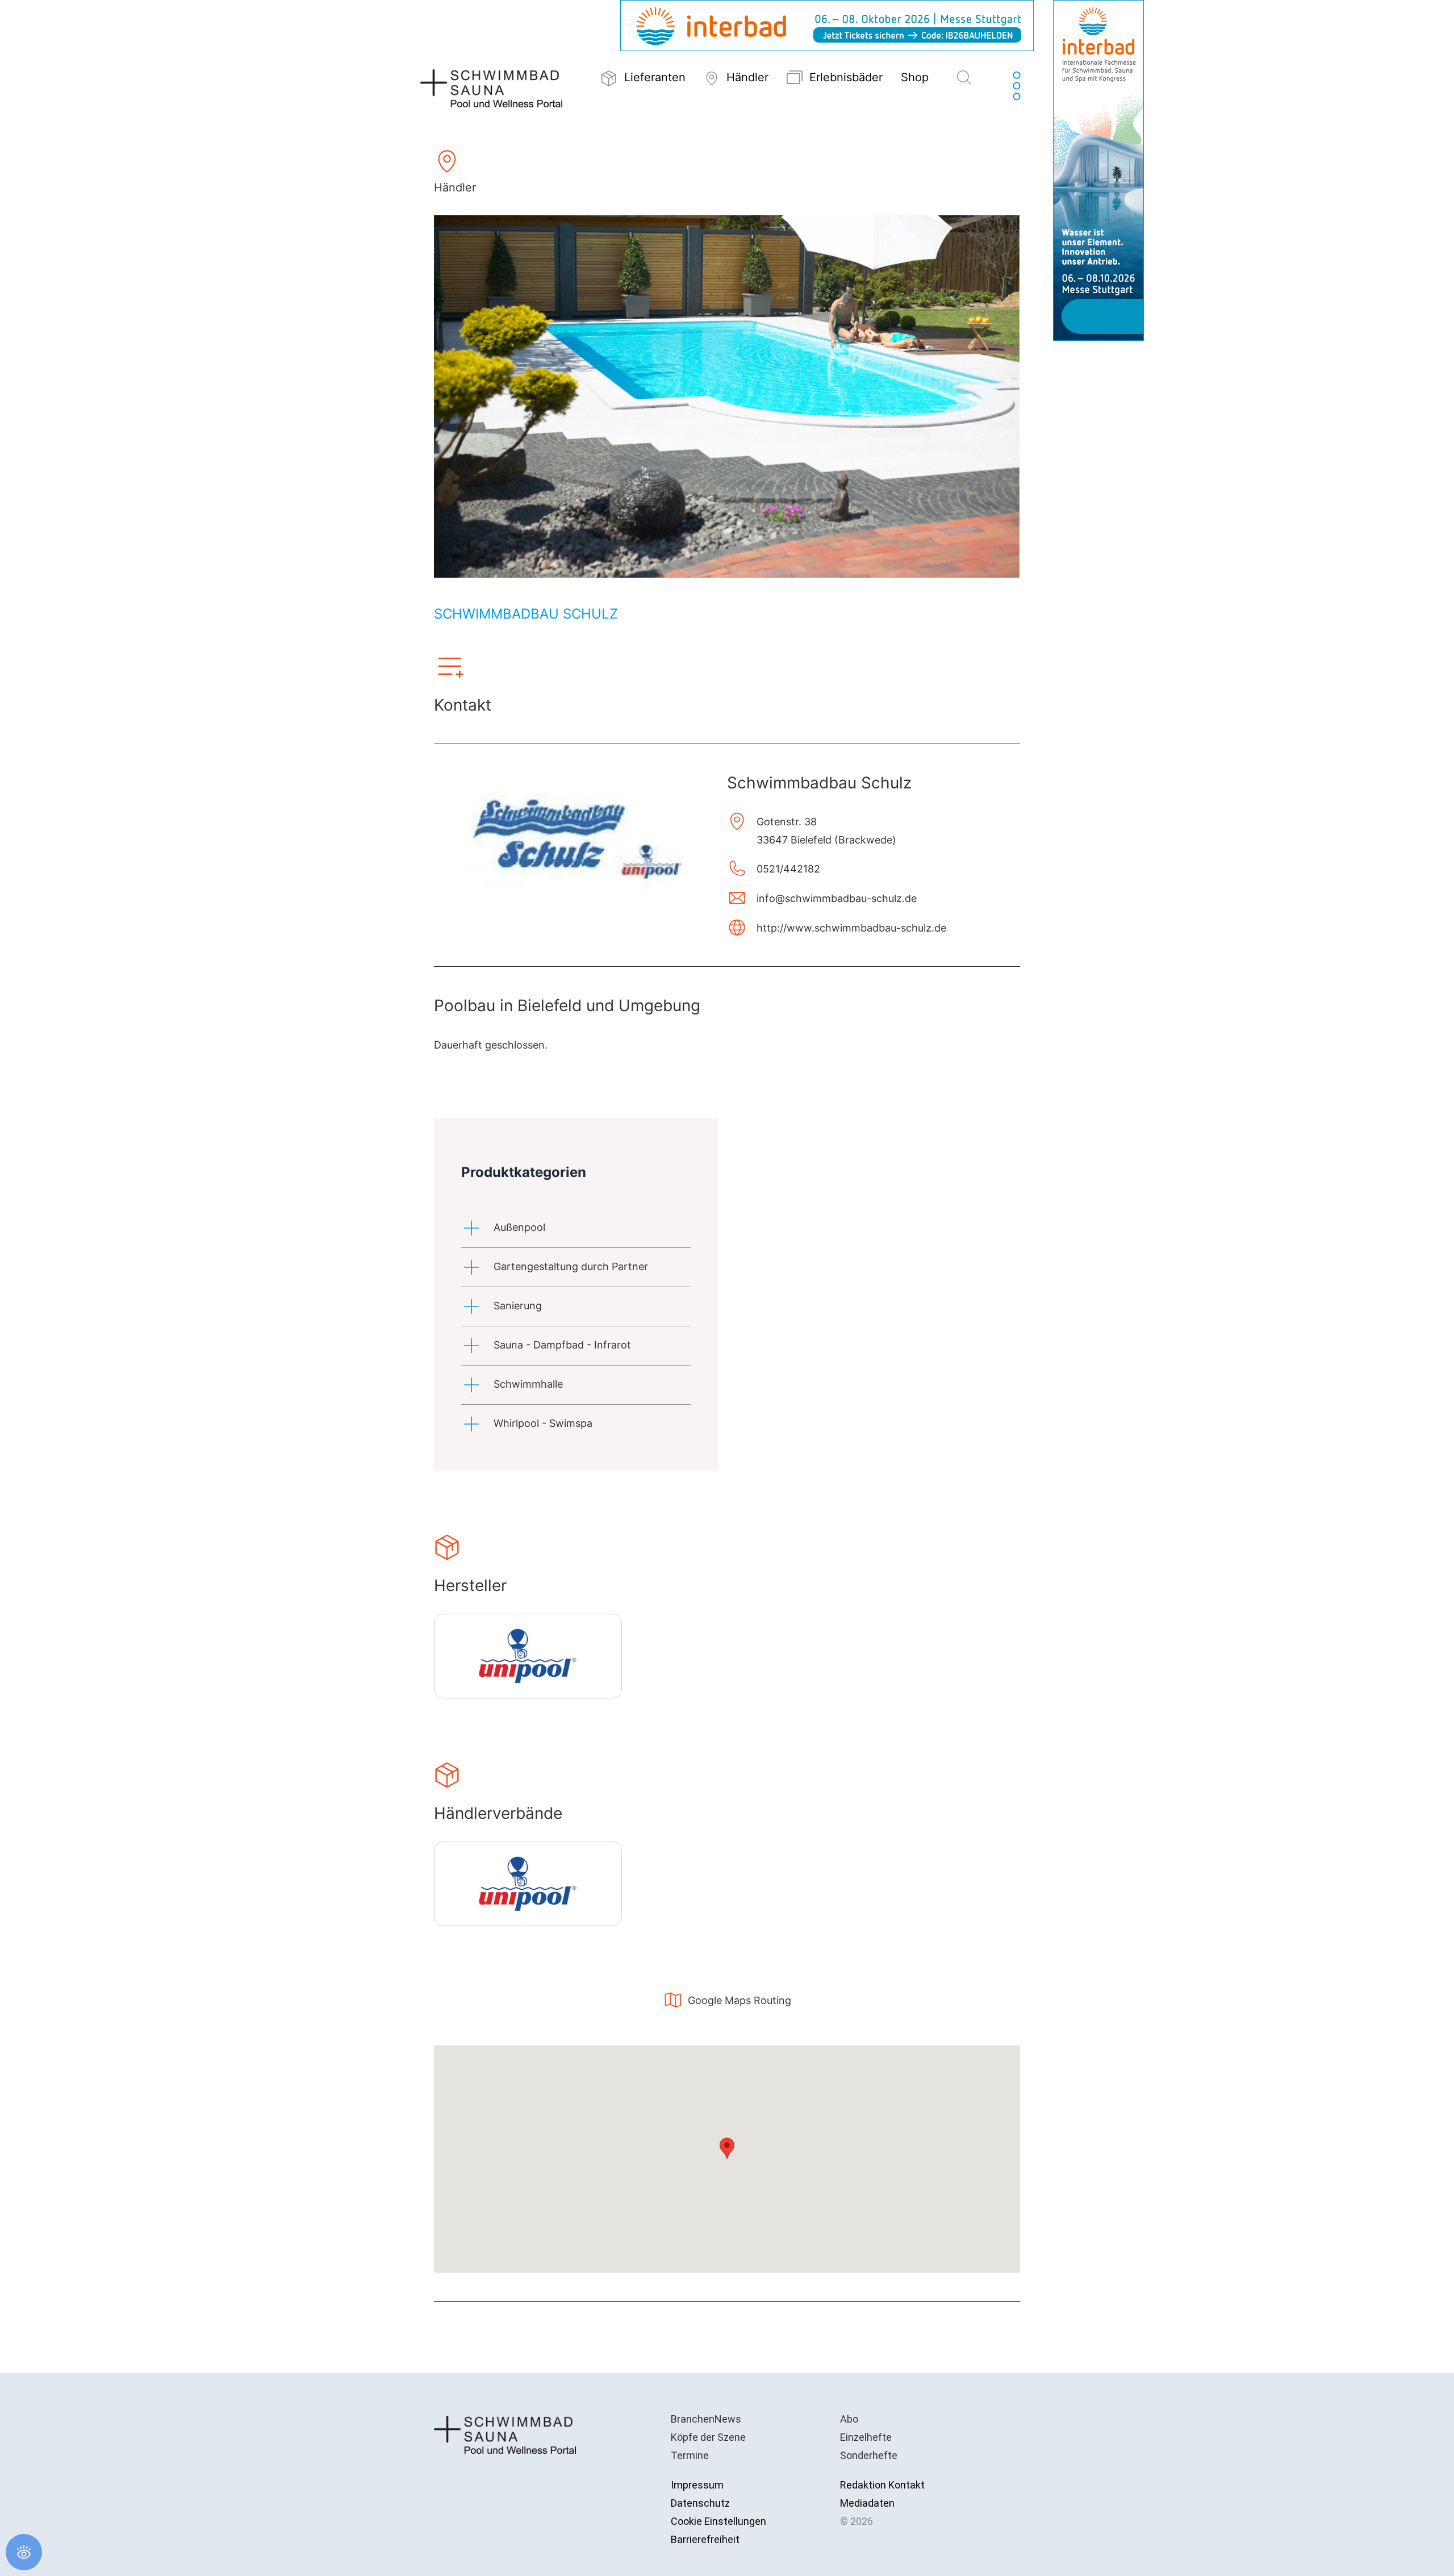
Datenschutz (700, 2503)
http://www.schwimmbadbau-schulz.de (851, 928)
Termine (690, 2455)
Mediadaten (867, 2503)
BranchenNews (706, 2419)
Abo (849, 2419)
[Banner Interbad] (827, 25)
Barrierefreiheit (705, 2539)
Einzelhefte (866, 2437)
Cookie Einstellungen (718, 2521)
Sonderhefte (869, 2455)
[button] (964, 78)
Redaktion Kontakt (882, 2485)
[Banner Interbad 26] (1098, 170)
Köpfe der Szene (708, 2437)
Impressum (697, 2485)
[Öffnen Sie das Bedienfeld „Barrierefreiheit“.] (24, 2552)
